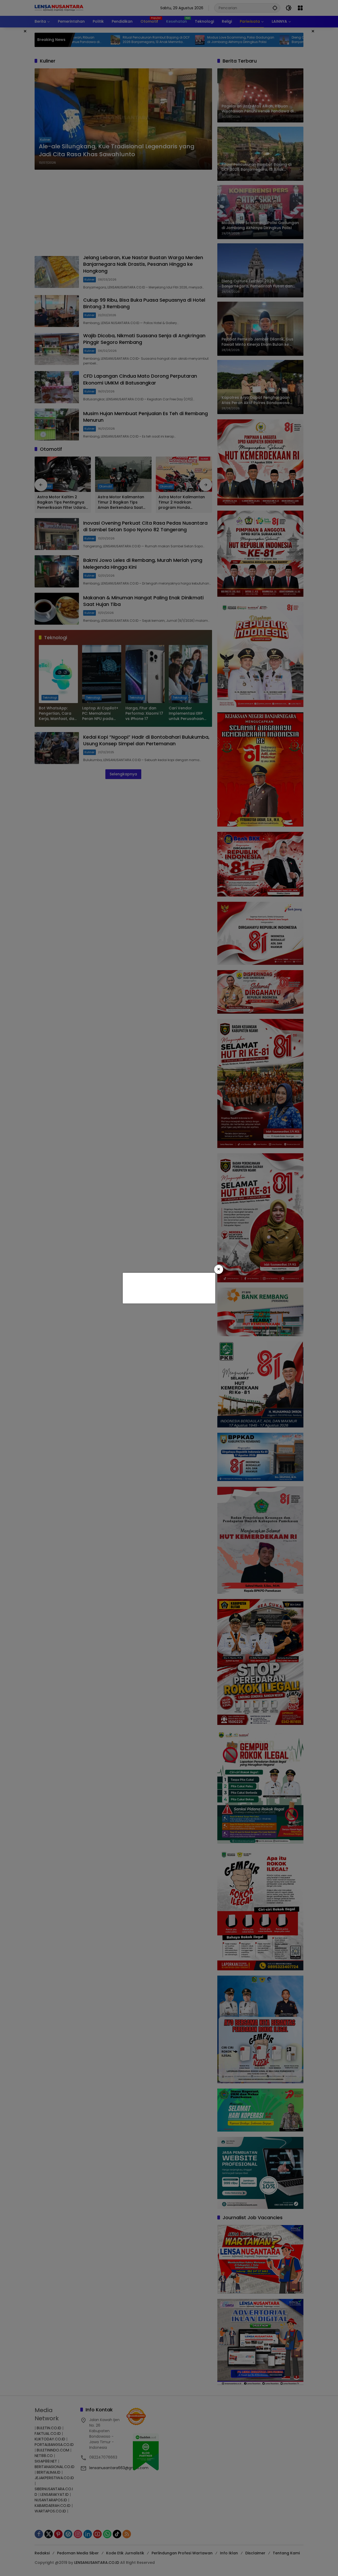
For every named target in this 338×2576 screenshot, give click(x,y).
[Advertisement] (168, 1287)
